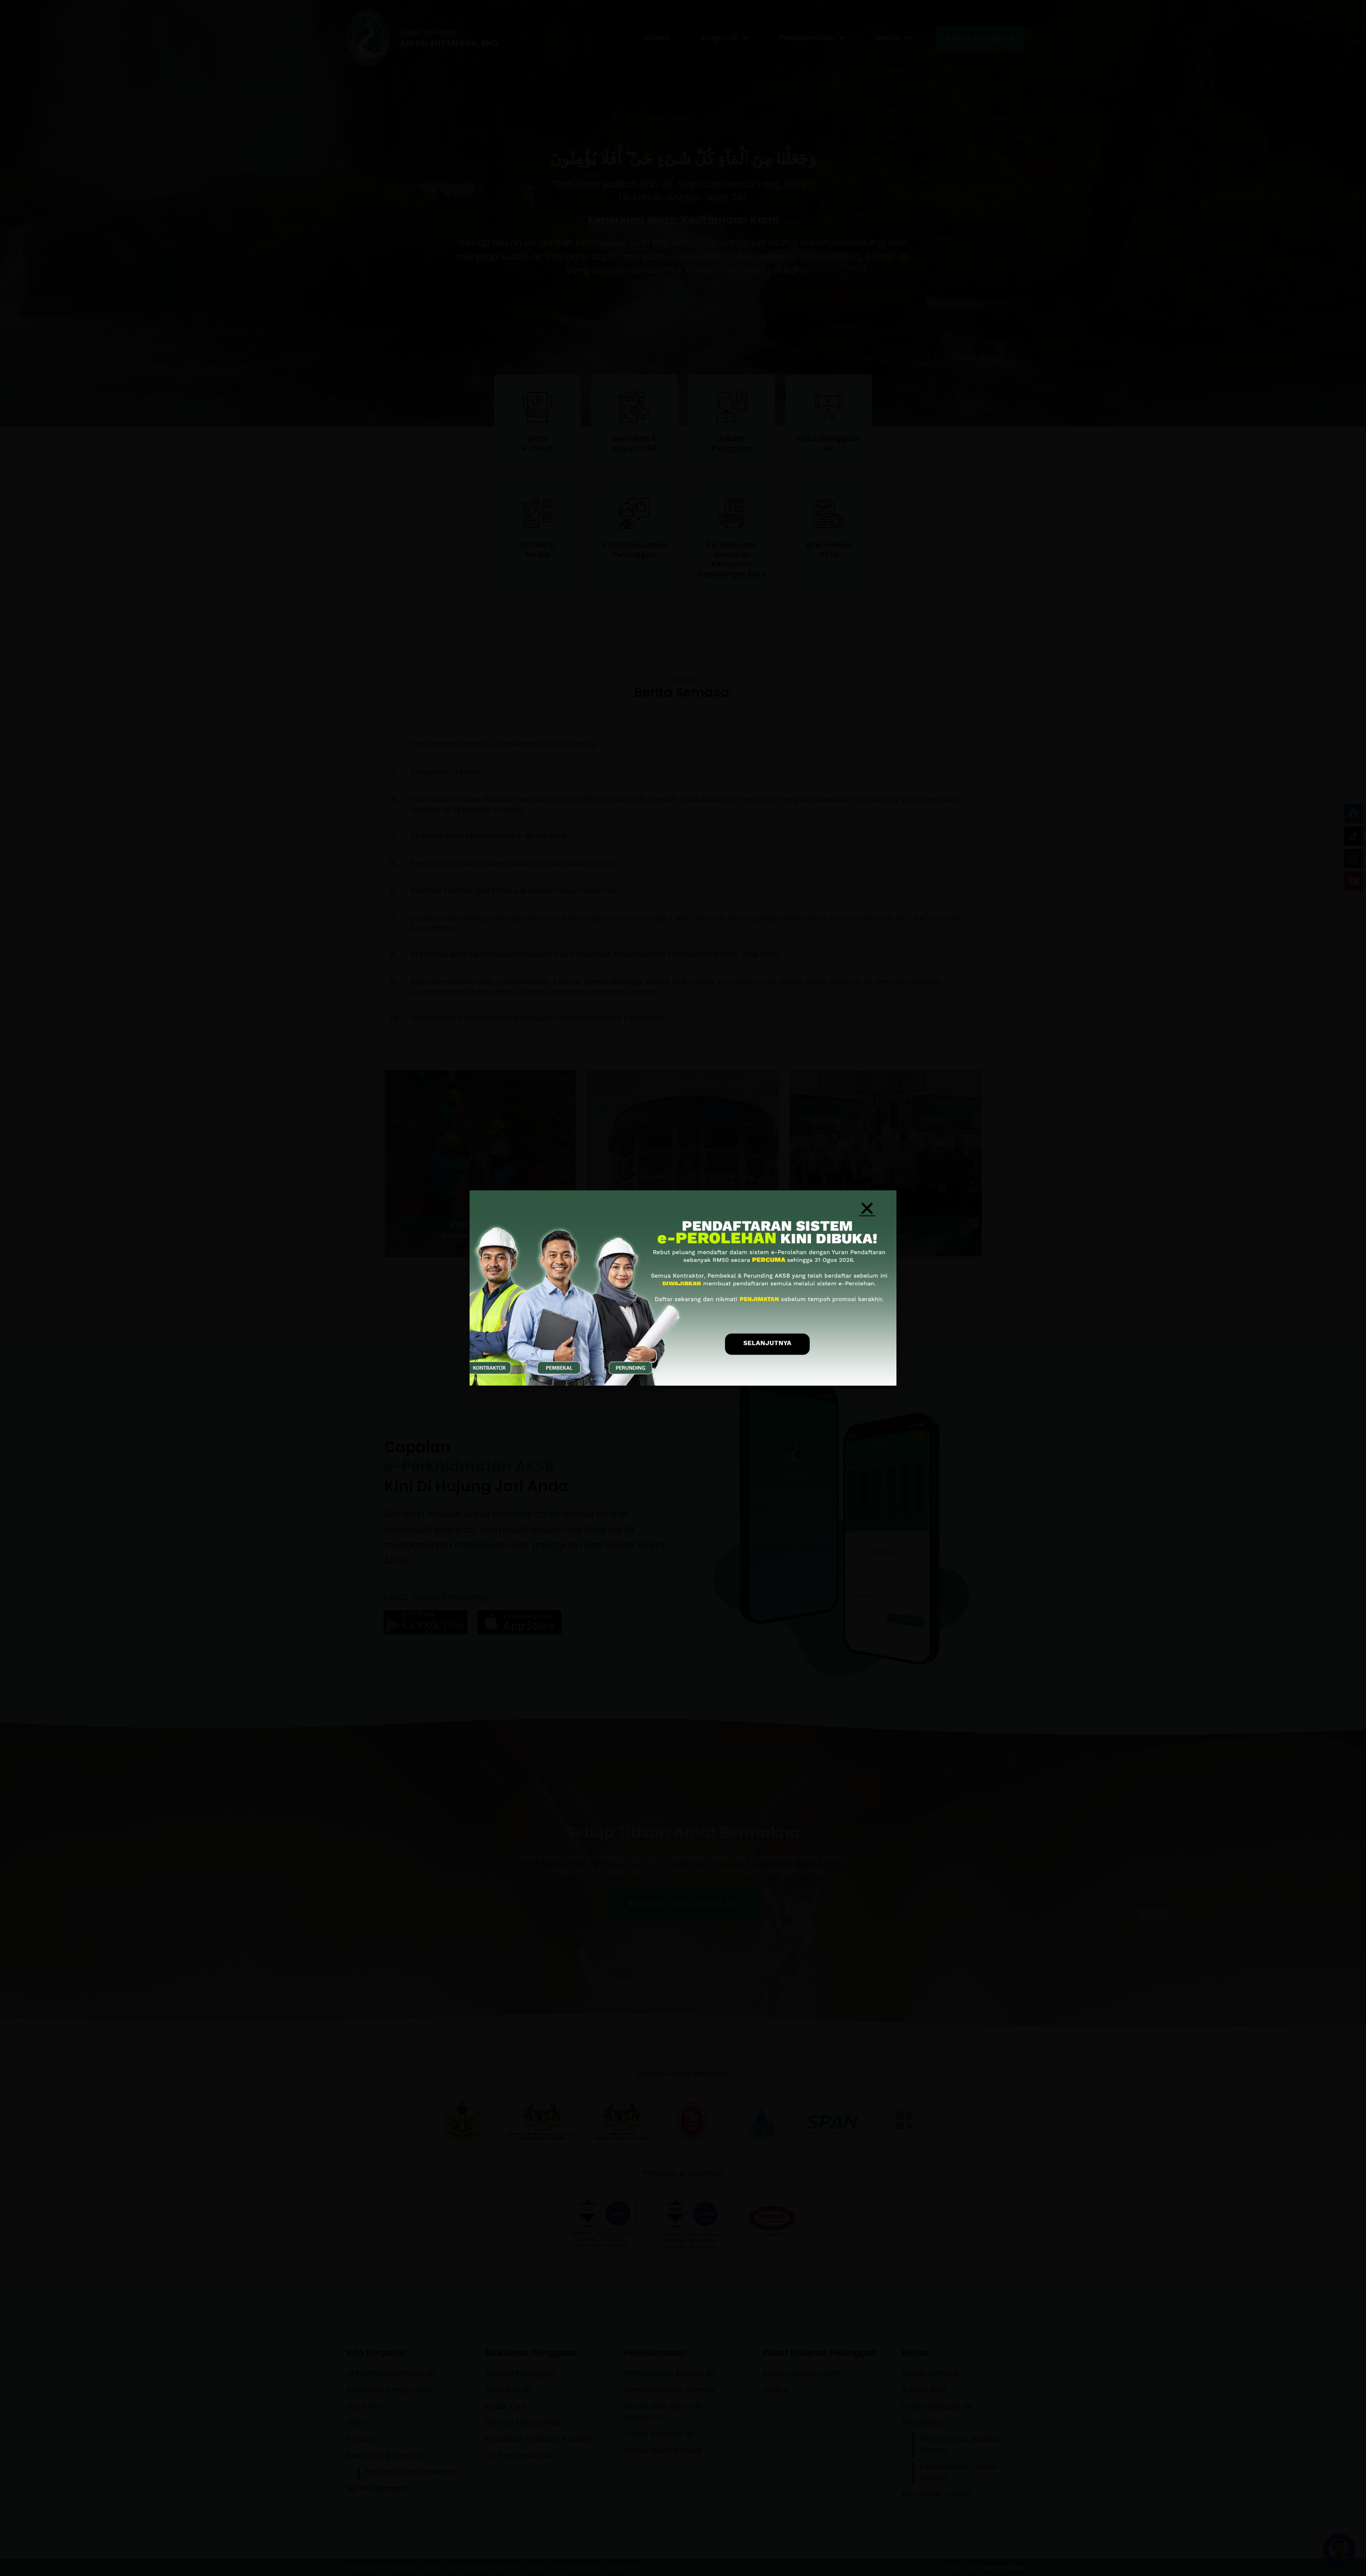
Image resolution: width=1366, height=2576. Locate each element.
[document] (683, 1288)
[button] (867, 1209)
